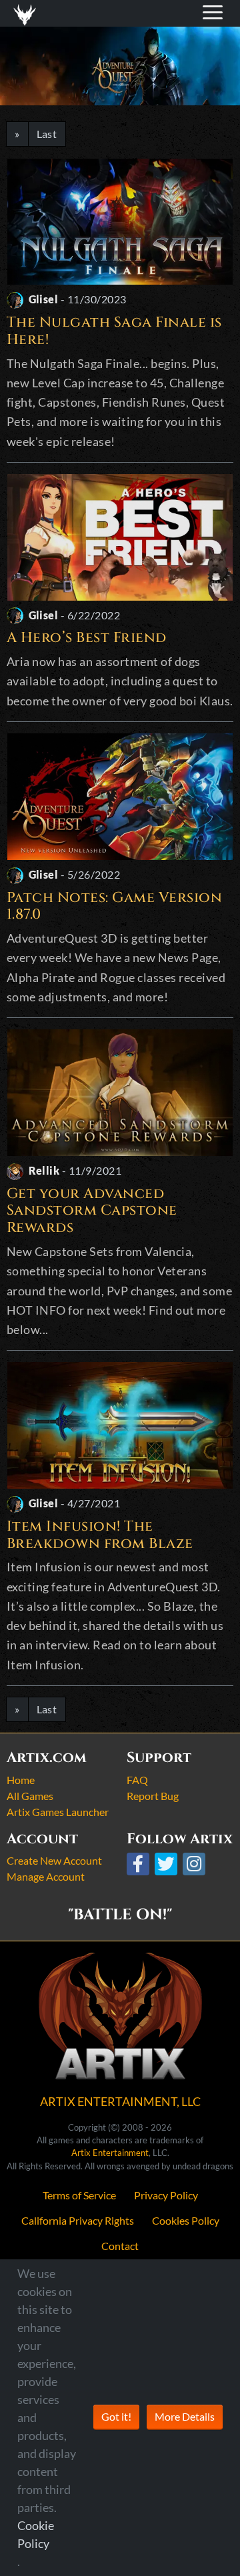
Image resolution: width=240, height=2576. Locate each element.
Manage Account (46, 1876)
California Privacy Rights (78, 2220)
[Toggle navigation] (27, 13)
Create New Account (54, 1860)
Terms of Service (79, 2195)
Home (21, 1780)
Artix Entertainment (110, 2153)
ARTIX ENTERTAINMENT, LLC (120, 2101)
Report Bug (153, 1796)
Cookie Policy (36, 2534)
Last (47, 134)
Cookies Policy (186, 2220)
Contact (120, 2246)
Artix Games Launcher (58, 1812)
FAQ (137, 1780)
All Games (30, 1796)
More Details (185, 2416)
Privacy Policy (166, 2195)
